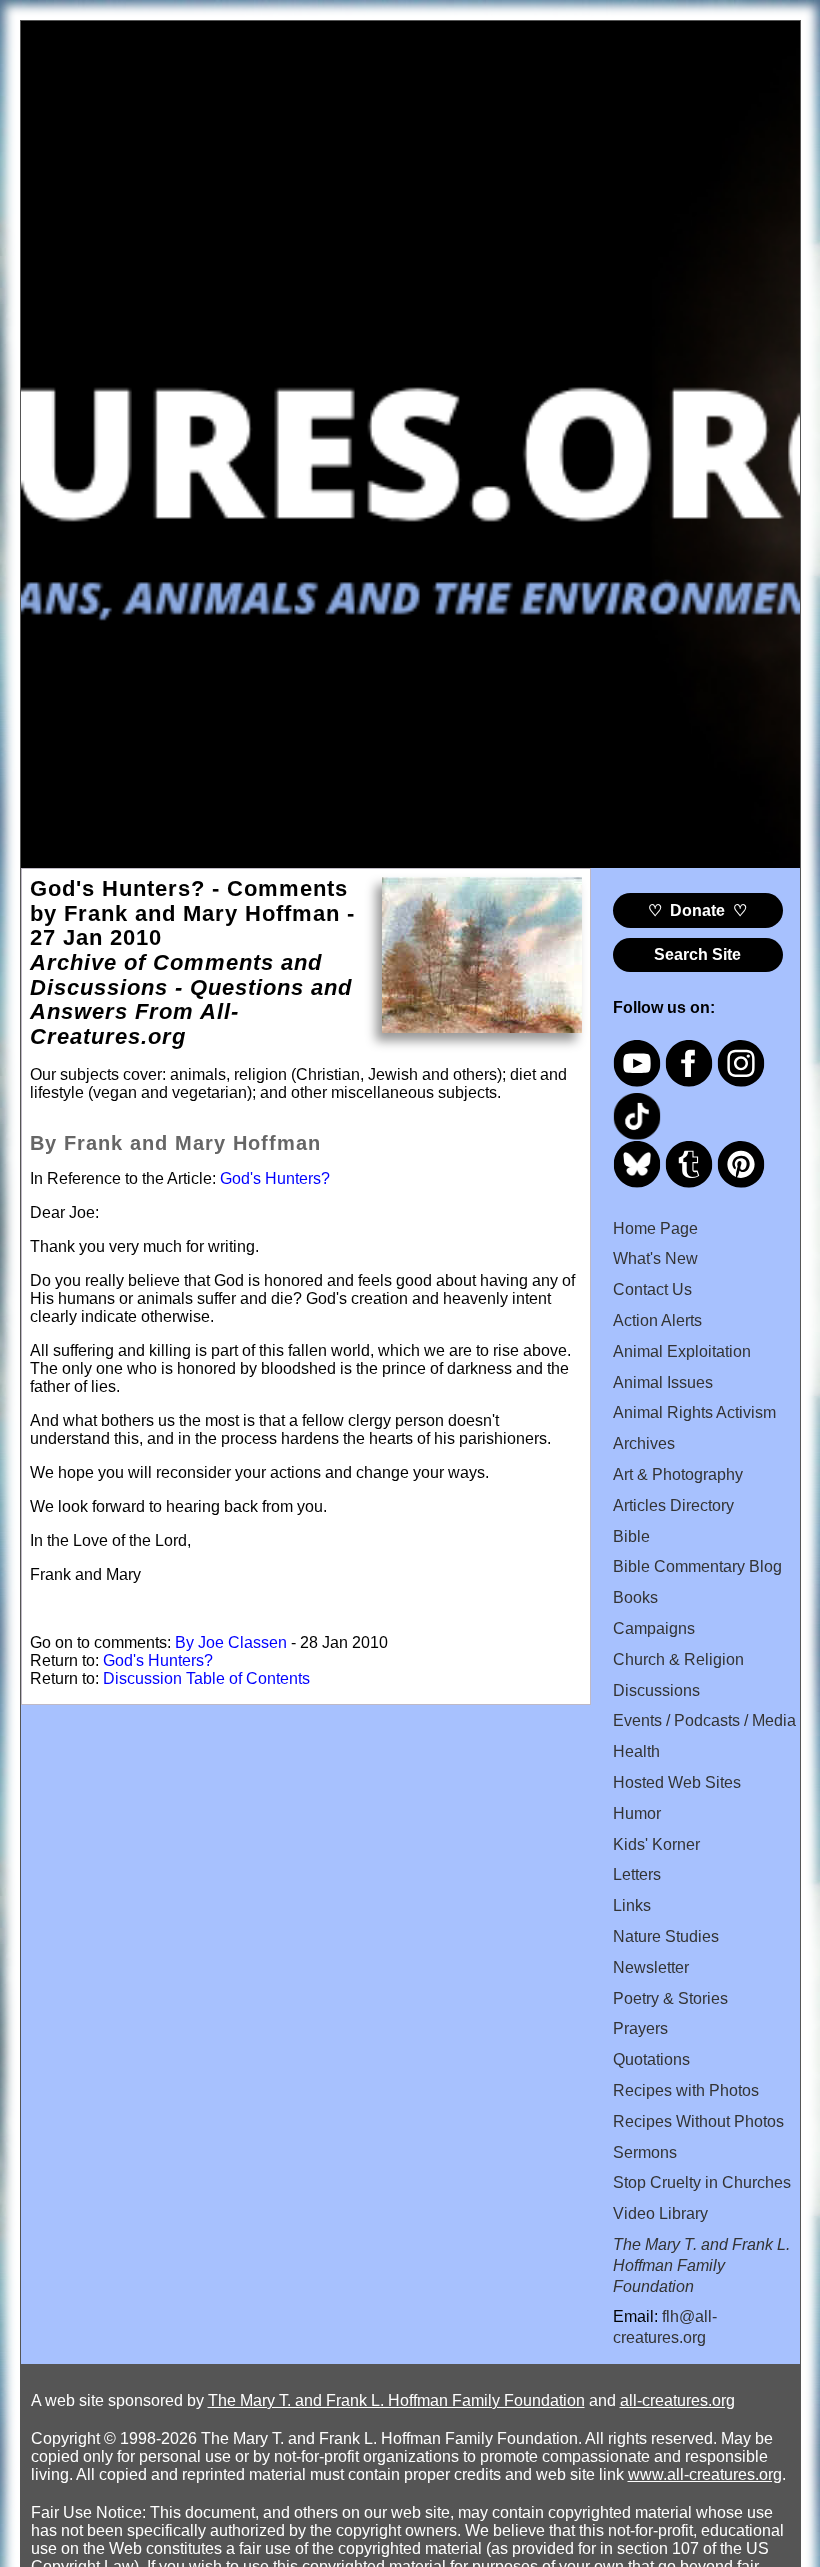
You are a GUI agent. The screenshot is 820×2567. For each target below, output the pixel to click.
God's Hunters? (275, 1178)
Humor (637, 1813)
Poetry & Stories (670, 1998)
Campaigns (654, 1628)
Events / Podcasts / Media (704, 1720)
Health (636, 1751)
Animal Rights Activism (694, 1412)
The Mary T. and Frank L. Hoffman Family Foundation (396, 2400)
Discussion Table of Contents (206, 1678)
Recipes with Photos (686, 2090)
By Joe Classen (231, 1642)
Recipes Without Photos (698, 2121)
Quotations (651, 2059)
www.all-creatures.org (705, 2474)
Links (632, 1905)
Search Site (697, 954)
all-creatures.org (677, 2400)
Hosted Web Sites (677, 1782)
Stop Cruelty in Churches (702, 2182)
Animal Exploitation (682, 1351)
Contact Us (652, 1289)
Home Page (655, 1228)
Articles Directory (673, 1505)
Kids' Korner (656, 1844)
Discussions (656, 1690)
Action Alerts (657, 1320)
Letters (637, 1874)
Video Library (660, 2213)
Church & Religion (678, 1659)
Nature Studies (666, 1936)
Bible (631, 1536)
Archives (644, 1443)
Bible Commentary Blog (697, 1566)
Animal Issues (663, 1382)
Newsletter (651, 1967)
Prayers (640, 2028)
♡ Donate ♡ (697, 910)
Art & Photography (678, 1474)
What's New (655, 1258)
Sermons (645, 2152)
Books (635, 1597)
